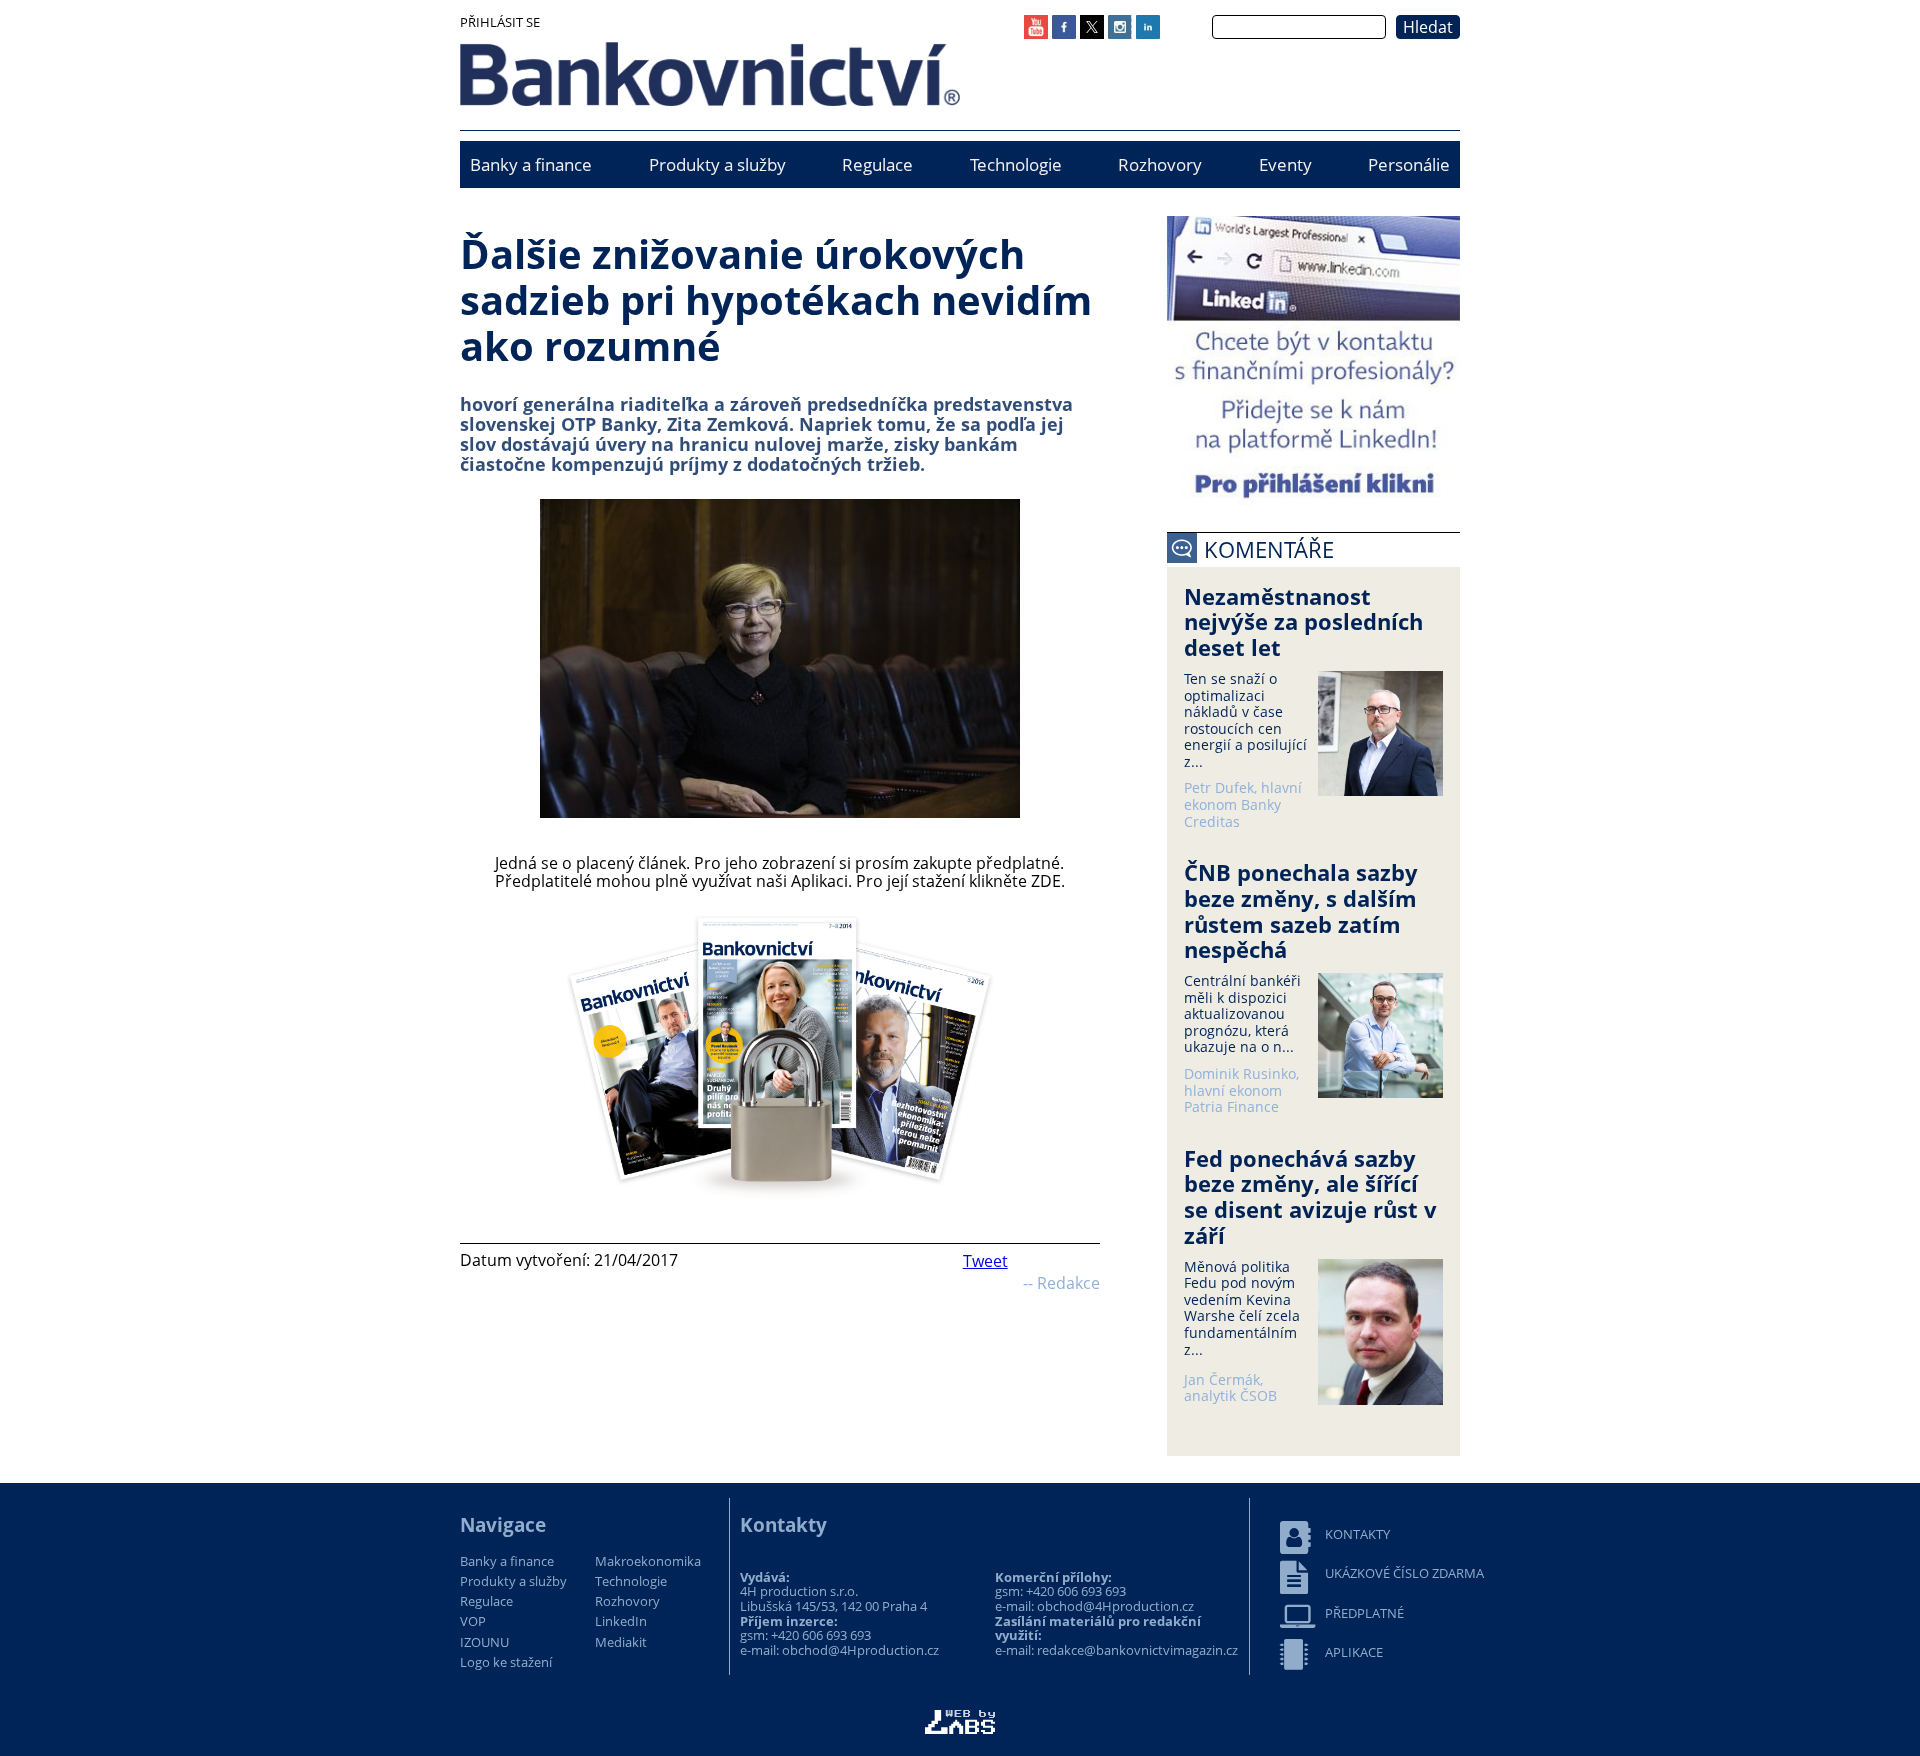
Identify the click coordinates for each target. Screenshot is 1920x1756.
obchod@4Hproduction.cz (860, 1650)
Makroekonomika (648, 1562)
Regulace (877, 164)
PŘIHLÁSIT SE (500, 22)
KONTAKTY (1357, 1534)
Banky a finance (531, 164)
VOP (473, 1622)
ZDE (1046, 881)
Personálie (1409, 164)
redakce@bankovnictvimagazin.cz (1137, 1650)
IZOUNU (484, 1643)
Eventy (1285, 164)
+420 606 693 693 (821, 1635)
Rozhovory (1160, 164)
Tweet (985, 1261)
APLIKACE (1354, 1652)
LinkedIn (621, 1622)
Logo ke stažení (506, 1663)
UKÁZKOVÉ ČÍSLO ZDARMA (1404, 1573)
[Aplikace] (780, 1201)
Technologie (1016, 164)
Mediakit (621, 1643)
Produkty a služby (717, 164)
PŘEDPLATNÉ (1364, 1613)
